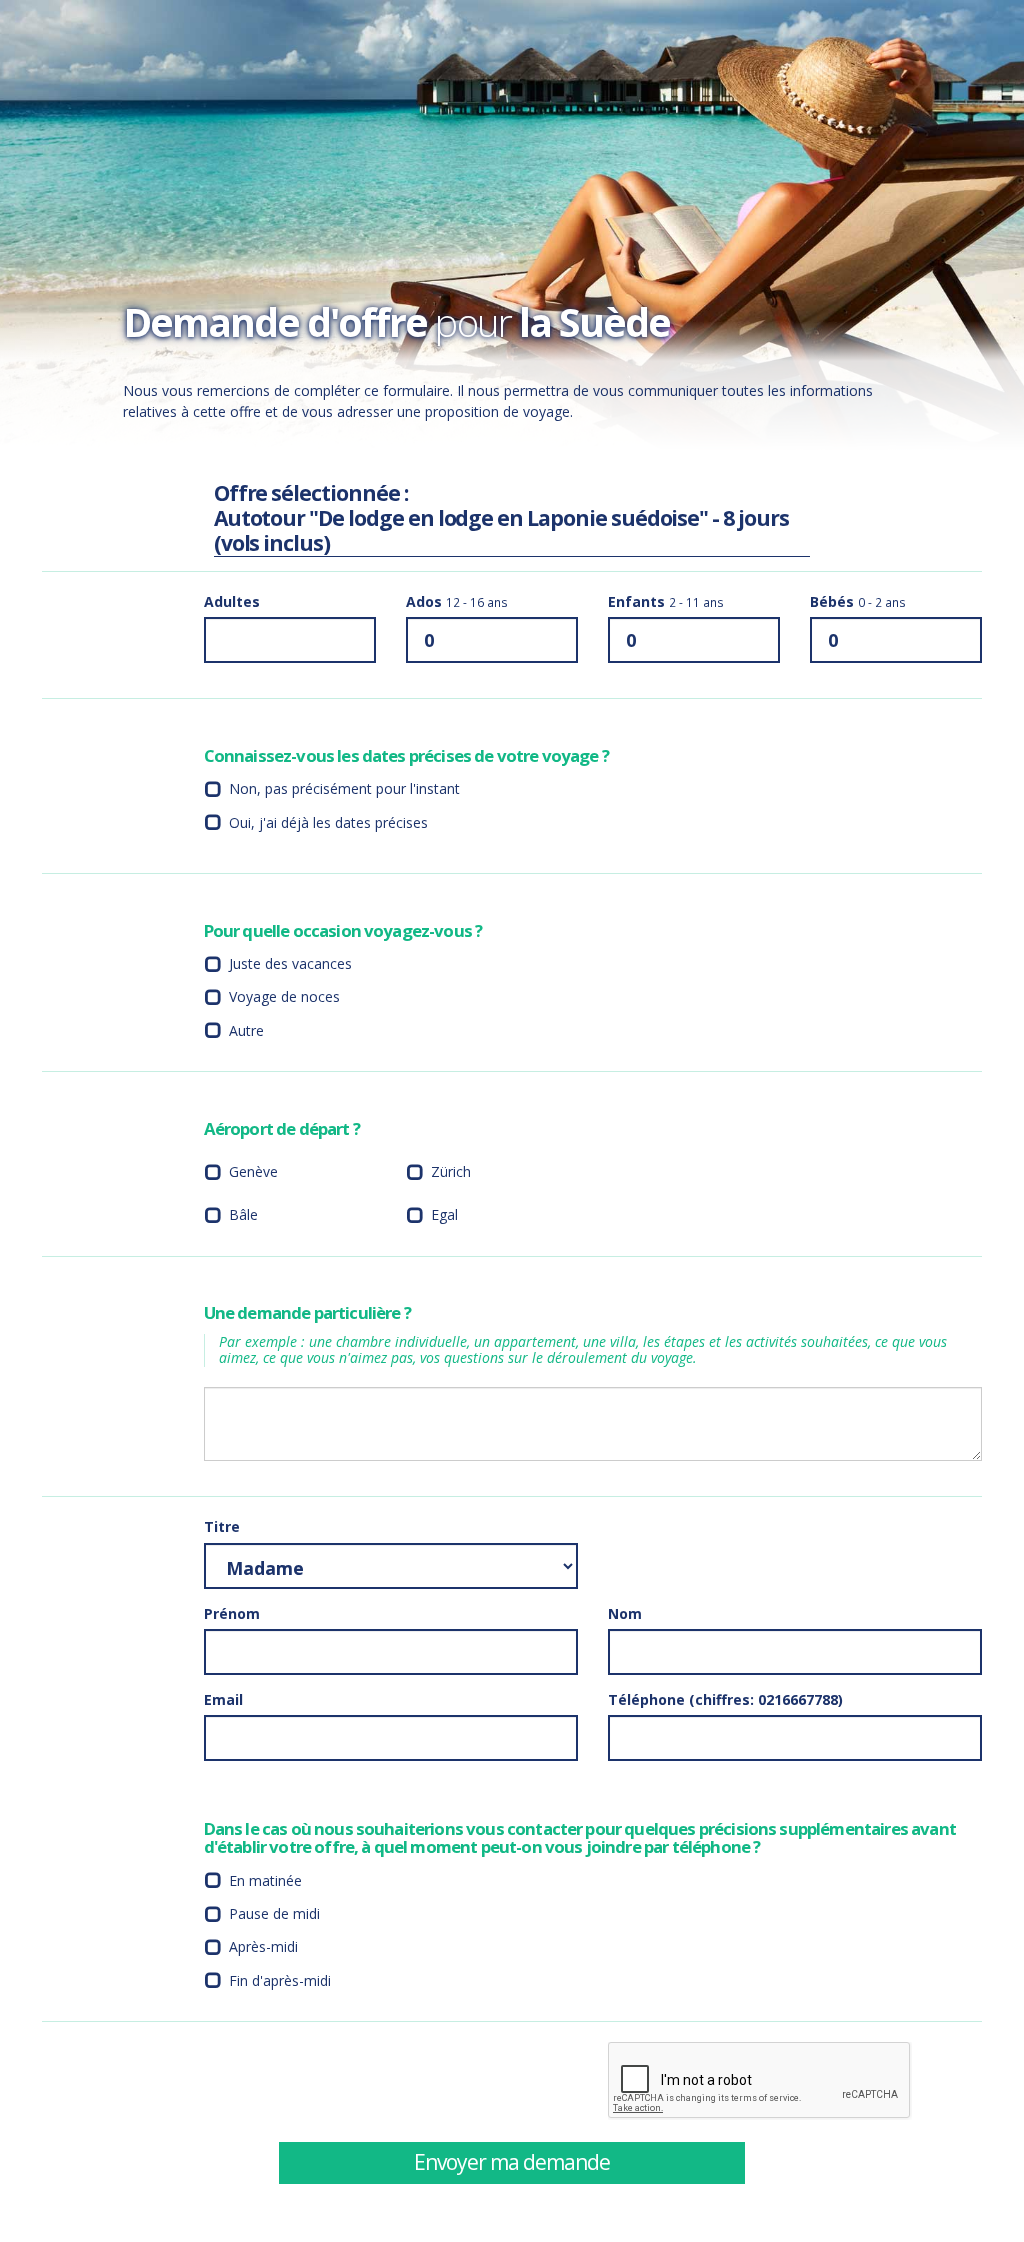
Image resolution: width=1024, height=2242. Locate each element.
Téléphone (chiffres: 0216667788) (725, 1699)
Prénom (232, 1613)
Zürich (451, 1171)
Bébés (858, 601)
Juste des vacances (290, 963)
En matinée (265, 1880)
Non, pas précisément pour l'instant (344, 788)
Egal (444, 1214)
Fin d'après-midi (280, 1980)
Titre (222, 1526)
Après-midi (263, 1946)
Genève (253, 1171)
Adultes (232, 601)
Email (223, 1699)
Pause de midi (274, 1913)
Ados (457, 601)
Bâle (243, 1214)
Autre (246, 1030)
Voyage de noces (284, 996)
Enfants (666, 601)
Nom (625, 1613)
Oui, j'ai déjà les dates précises (328, 822)
